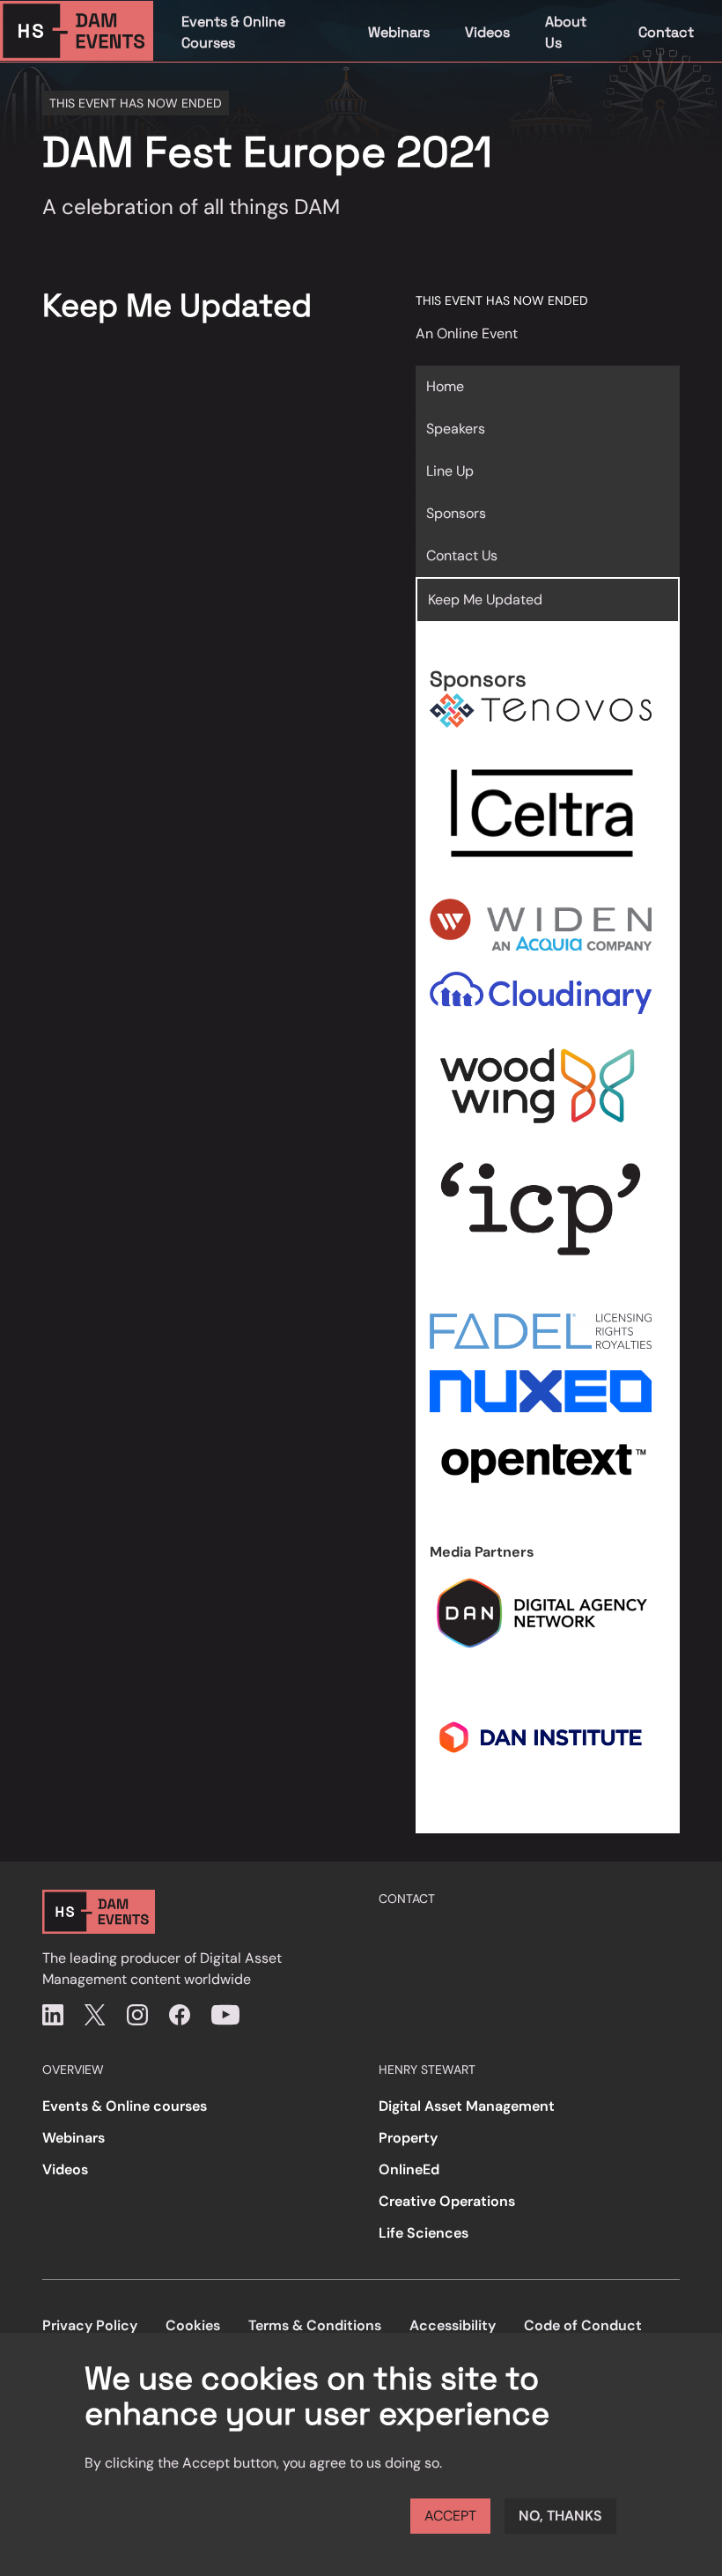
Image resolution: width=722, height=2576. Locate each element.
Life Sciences (424, 2233)
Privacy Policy (90, 2325)
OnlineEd (409, 2169)
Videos (487, 32)
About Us (566, 32)
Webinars (399, 32)
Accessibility (453, 2325)
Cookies (193, 2325)
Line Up (450, 471)
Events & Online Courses (233, 32)
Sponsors (456, 513)
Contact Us (462, 555)
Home (445, 386)
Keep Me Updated (485, 600)
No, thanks (560, 2516)
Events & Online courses (125, 2106)
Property (408, 2138)
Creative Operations (447, 2201)
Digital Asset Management (467, 2106)
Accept (450, 2516)
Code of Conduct (583, 2325)
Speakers (456, 429)
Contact (666, 32)
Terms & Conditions (315, 2325)
